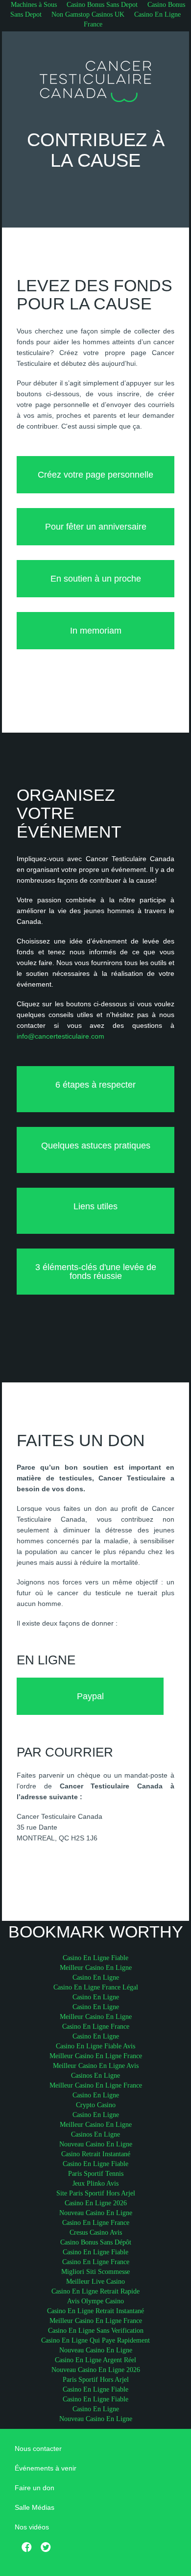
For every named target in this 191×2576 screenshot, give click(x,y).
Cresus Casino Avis (96, 2232)
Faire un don (35, 2488)
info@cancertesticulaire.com (60, 1036)
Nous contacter (38, 2448)
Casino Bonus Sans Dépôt (96, 2242)
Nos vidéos (32, 2527)
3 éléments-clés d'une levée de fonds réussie (96, 1272)
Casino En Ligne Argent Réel (95, 2360)
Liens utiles (95, 1206)
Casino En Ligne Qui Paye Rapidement (95, 2340)
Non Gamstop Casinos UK (88, 14)
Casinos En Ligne (95, 2076)
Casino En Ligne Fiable (95, 1958)
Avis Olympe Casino (95, 2301)
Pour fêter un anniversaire (96, 527)
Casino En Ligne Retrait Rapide (95, 2291)
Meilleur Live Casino (95, 2282)
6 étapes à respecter (95, 1085)
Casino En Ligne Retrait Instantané (95, 2311)
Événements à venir (46, 2468)
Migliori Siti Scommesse (95, 2272)
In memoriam (96, 631)
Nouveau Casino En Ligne (96, 2144)
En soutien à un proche (96, 579)
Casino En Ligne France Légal (96, 1987)
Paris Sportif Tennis (96, 2174)
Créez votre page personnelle (95, 475)
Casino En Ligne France (132, 19)
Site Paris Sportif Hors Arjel (96, 2193)
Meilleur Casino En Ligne (96, 1968)
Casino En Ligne (96, 1977)
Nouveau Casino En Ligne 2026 (96, 2370)
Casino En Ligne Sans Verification (96, 2331)
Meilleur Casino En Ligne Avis (96, 2066)
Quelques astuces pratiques (96, 1146)
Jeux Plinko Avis (95, 2183)
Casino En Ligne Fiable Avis (95, 2046)
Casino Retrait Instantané (96, 2154)
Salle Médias (35, 2507)
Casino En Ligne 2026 (96, 2203)
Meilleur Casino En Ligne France (96, 2056)
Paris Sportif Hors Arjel (96, 2380)
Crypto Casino (96, 2105)
